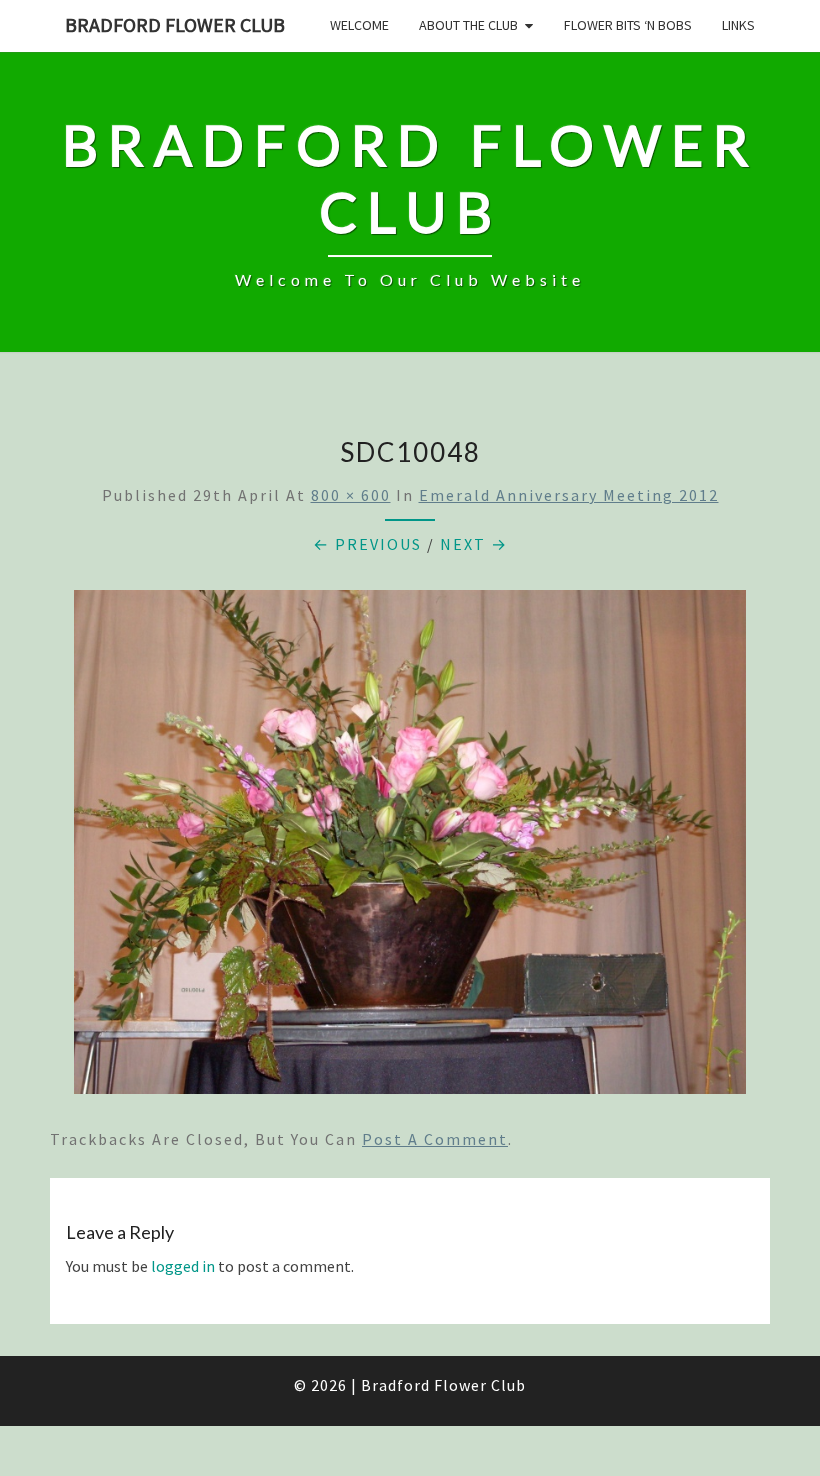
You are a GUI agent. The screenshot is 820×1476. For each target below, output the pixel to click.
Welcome (359, 25)
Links (738, 25)
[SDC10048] (410, 848)
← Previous (367, 544)
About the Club (468, 25)
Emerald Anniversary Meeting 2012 (569, 495)
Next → (474, 544)
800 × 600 (351, 495)
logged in (183, 1266)
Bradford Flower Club (175, 24)
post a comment (435, 1139)
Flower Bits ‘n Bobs (628, 25)
